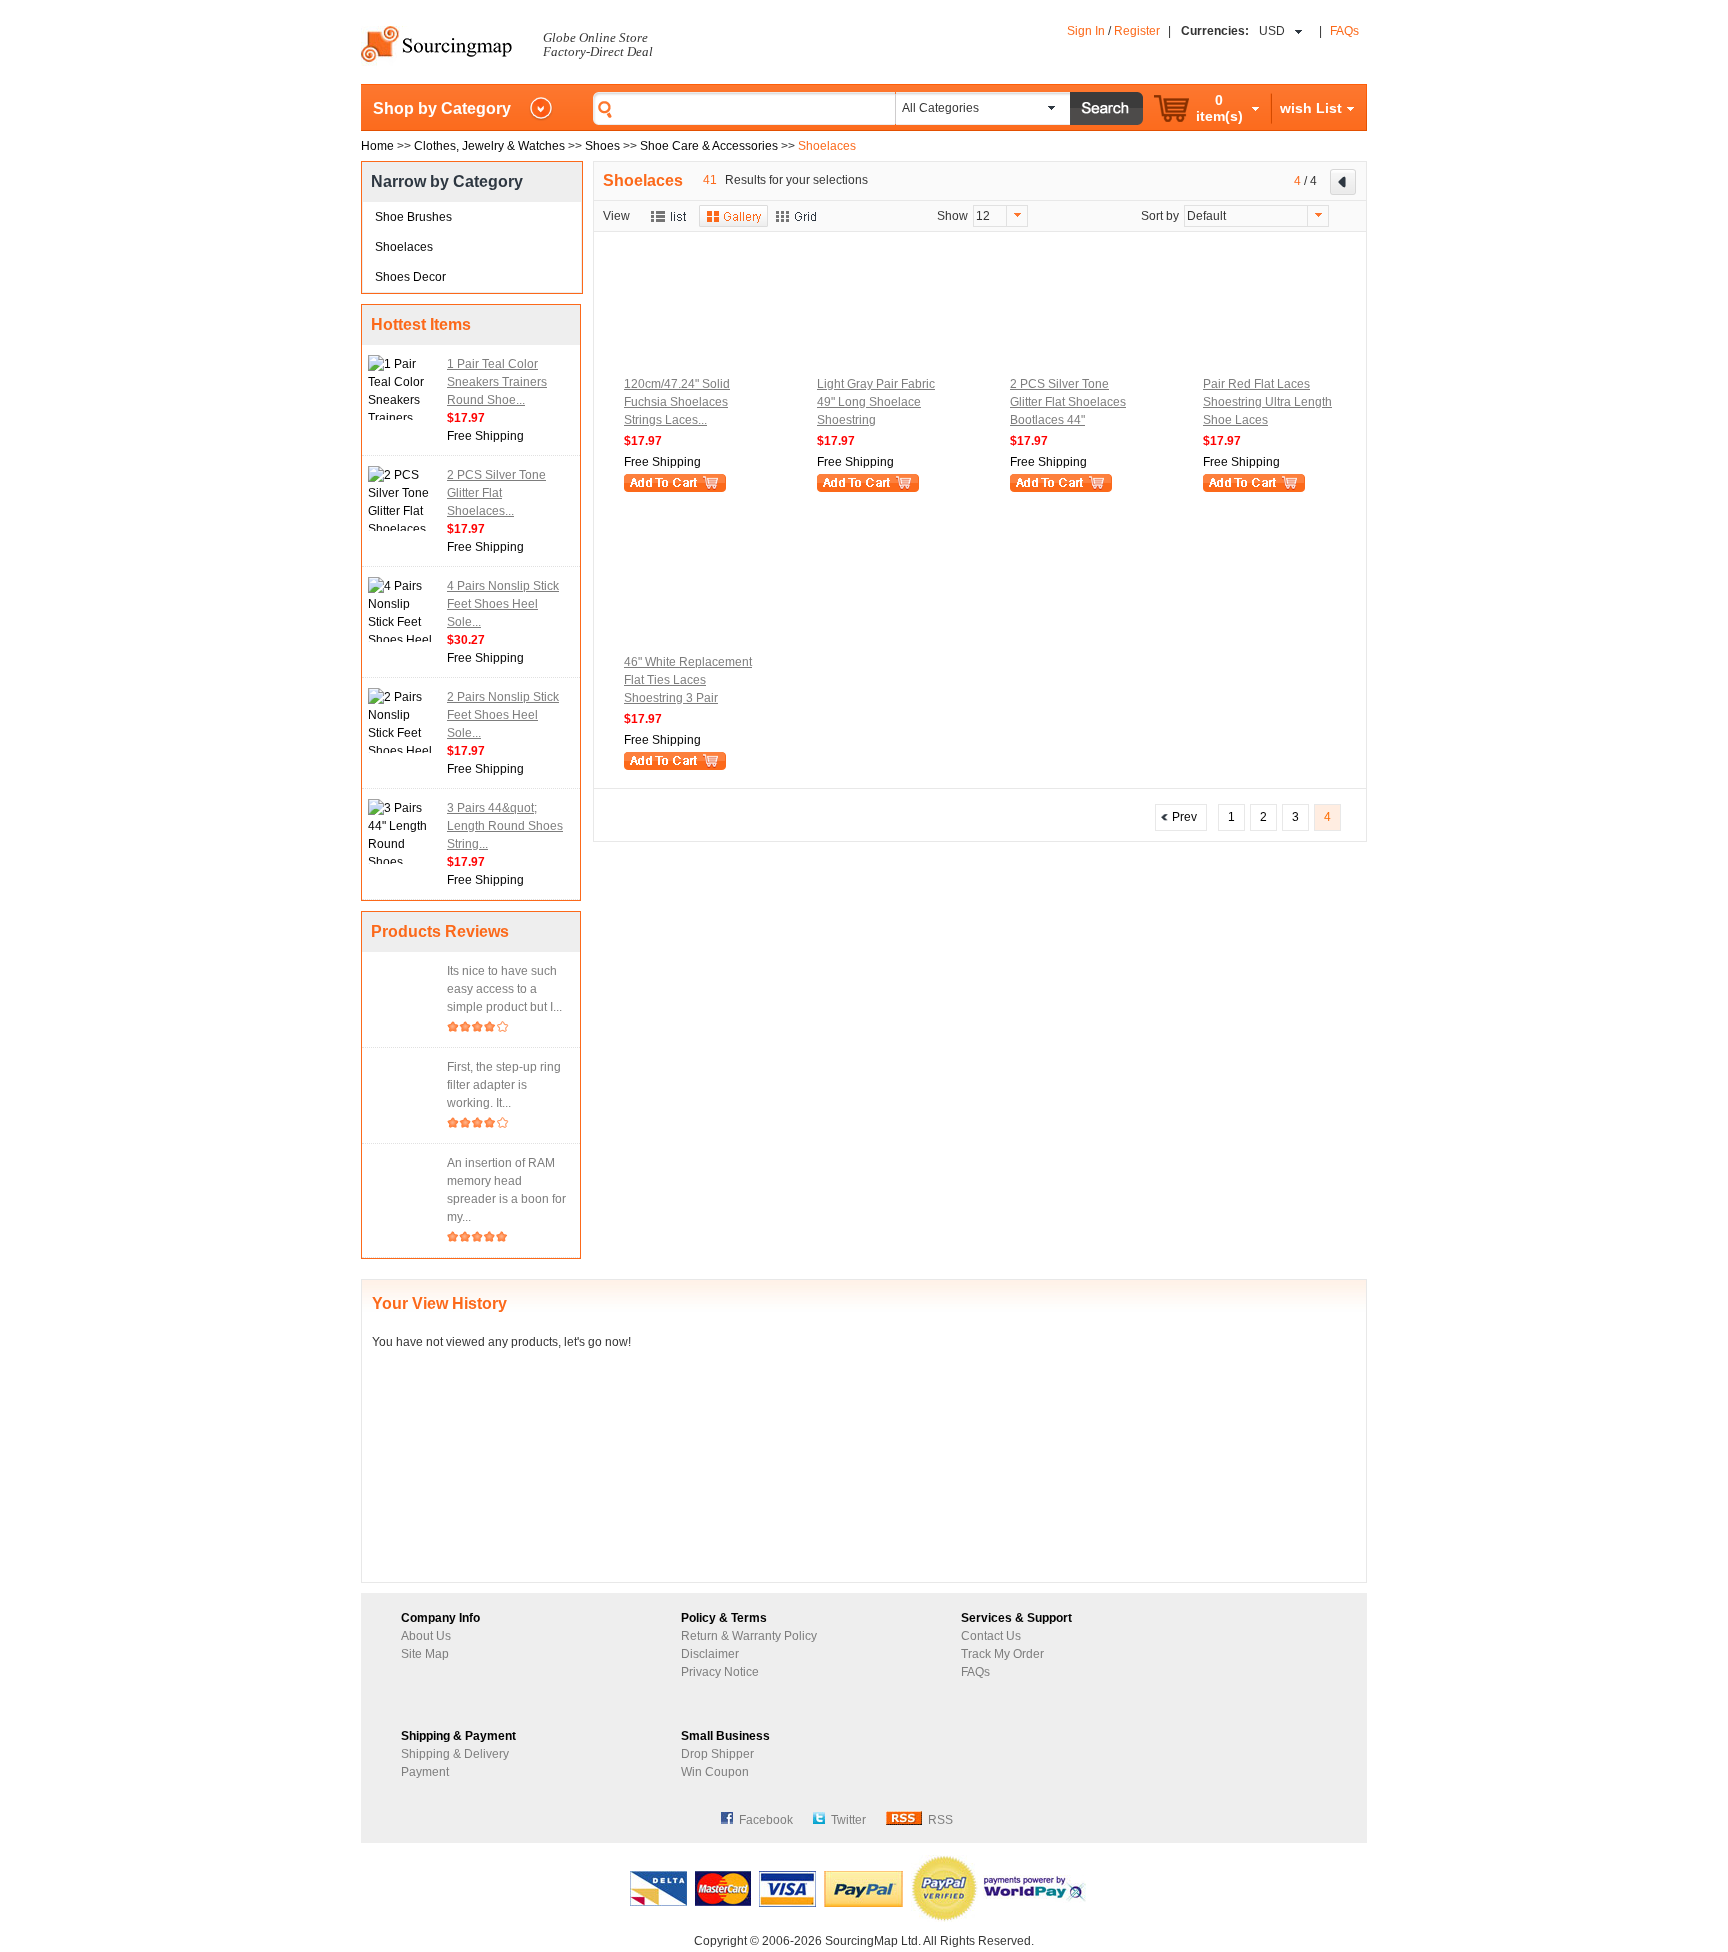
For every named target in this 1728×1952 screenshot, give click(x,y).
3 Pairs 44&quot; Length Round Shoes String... (505, 826)
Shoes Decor (410, 277)
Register (1137, 31)
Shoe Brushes (413, 217)
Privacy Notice (720, 1672)
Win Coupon (715, 1772)
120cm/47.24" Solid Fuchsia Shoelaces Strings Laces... (677, 402)
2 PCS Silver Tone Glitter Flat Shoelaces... (496, 493)
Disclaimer (710, 1654)
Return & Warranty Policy (749, 1636)
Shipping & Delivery (455, 1754)
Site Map (425, 1654)
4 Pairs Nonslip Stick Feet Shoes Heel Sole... (503, 604)
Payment (425, 1772)
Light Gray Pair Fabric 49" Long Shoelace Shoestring (876, 402)
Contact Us (991, 1636)
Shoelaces (404, 247)
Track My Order (1002, 1654)
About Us (426, 1636)
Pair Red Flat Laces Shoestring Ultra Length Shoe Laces (1267, 402)
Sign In (1086, 31)
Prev (1181, 817)
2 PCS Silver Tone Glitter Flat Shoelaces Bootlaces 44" (1068, 402)
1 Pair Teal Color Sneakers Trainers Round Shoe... (497, 382)
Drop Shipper (717, 1754)
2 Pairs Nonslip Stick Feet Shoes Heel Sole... (503, 715)
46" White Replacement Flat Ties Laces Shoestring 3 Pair (688, 680)
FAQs (1344, 31)
